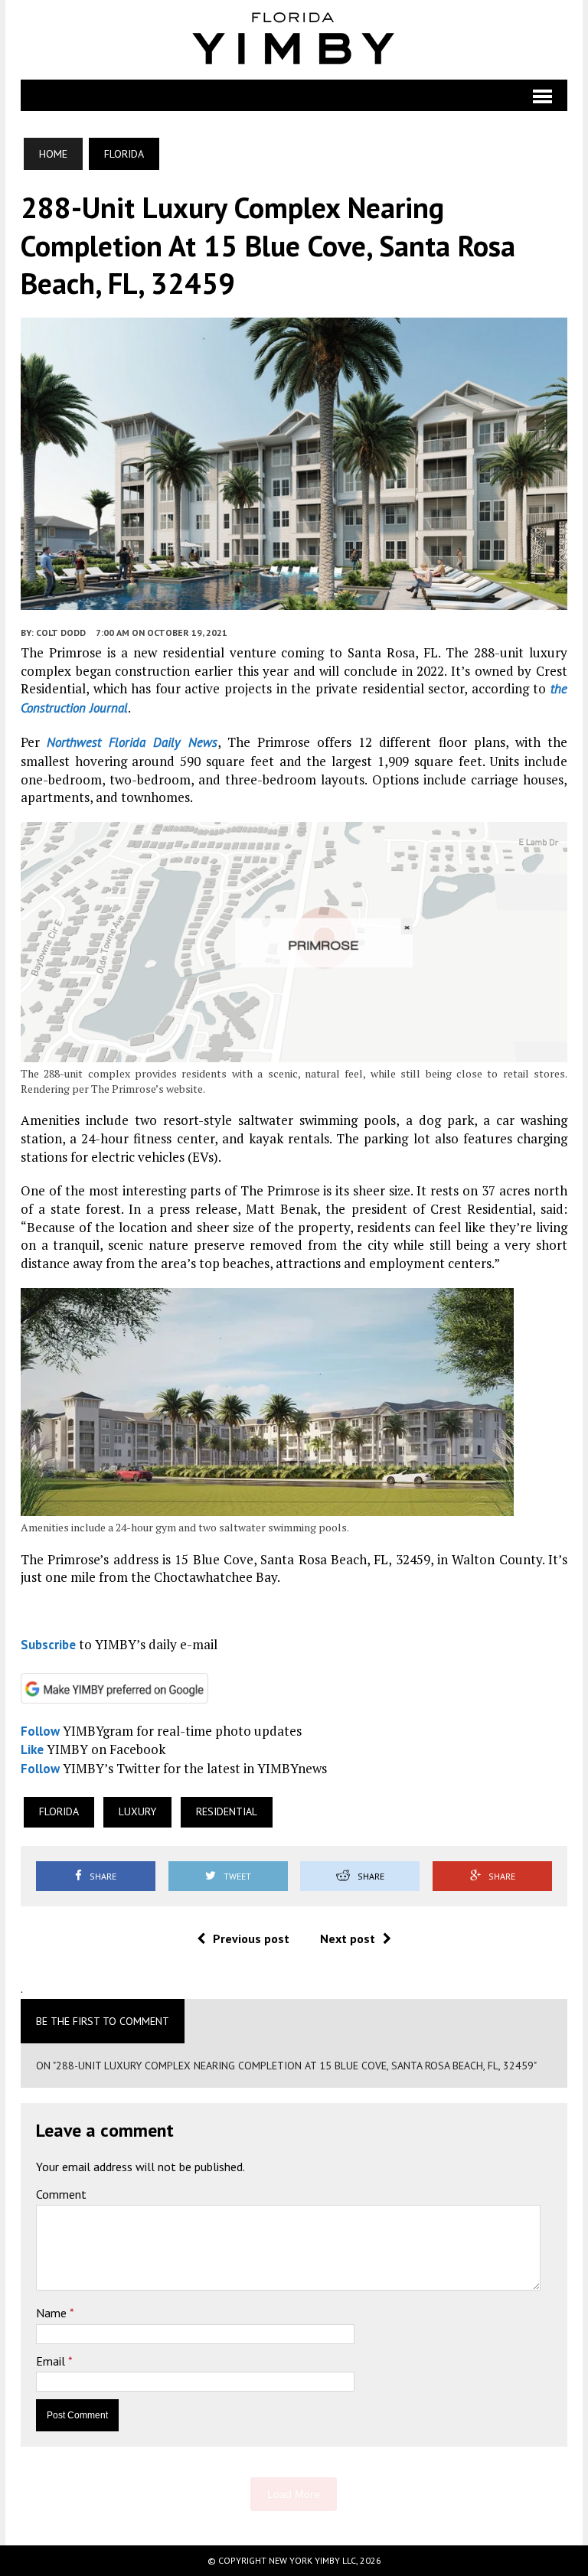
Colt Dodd (61, 633)
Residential (227, 1811)
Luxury (137, 1811)
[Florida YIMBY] (294, 40)
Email (52, 2361)
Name (53, 2313)
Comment (61, 2194)
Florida (59, 1811)
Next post (348, 1939)
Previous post (251, 1939)
